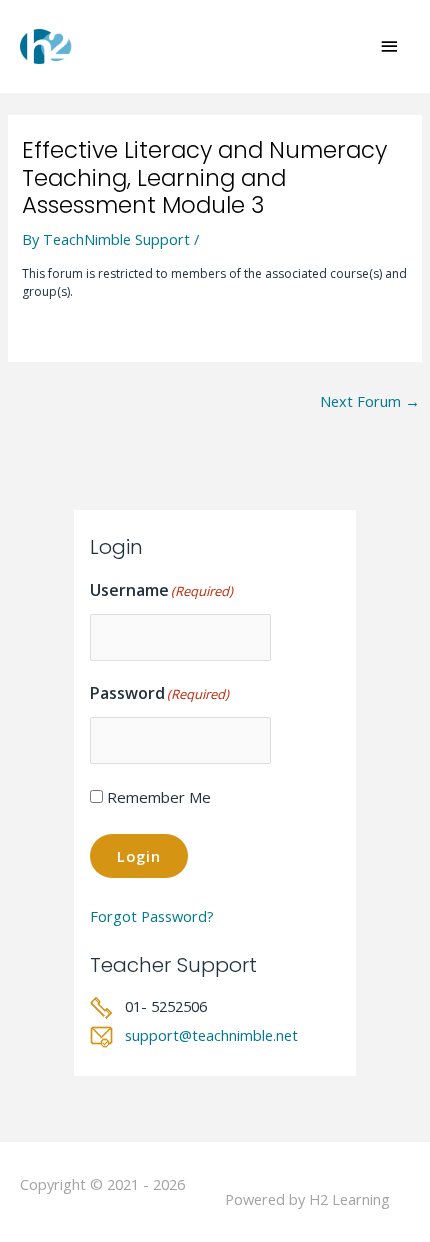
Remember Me (159, 797)
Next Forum (370, 401)
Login (139, 856)
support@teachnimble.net (211, 1035)
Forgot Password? (152, 916)
